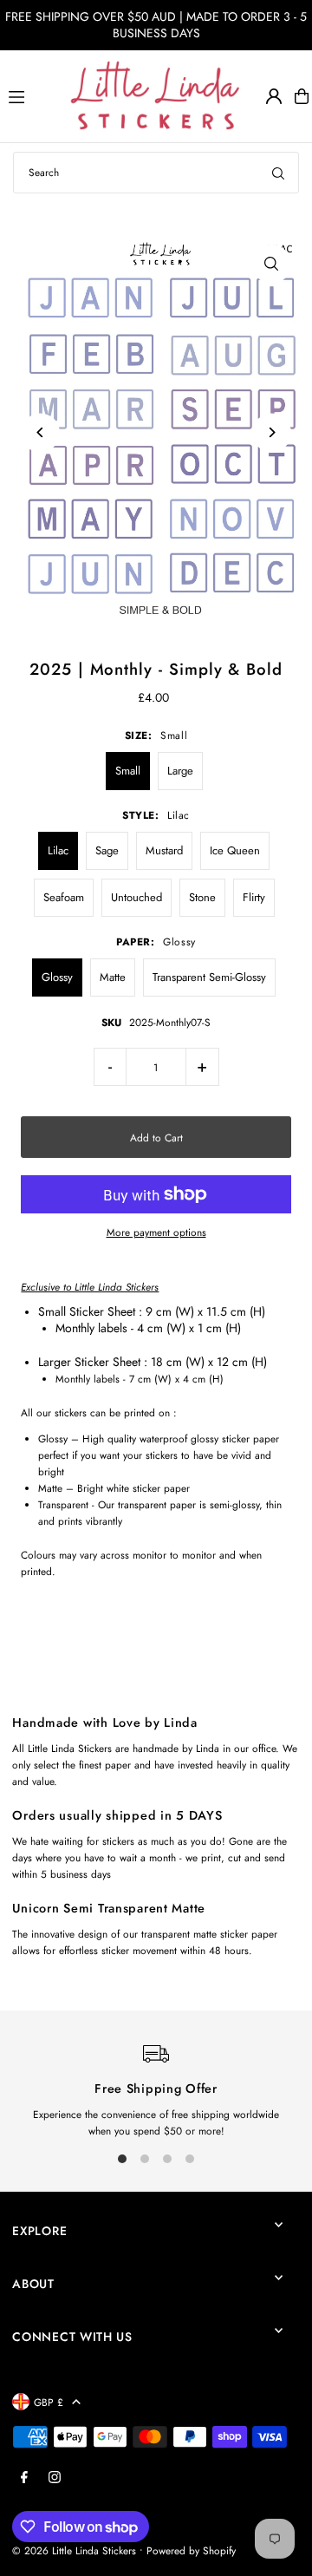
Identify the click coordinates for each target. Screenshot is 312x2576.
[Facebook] (24, 2478)
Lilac (58, 850)
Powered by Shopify (191, 2550)
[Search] (278, 173)
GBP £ (49, 2402)
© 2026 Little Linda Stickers (74, 2550)
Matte (113, 977)
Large (180, 771)
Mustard (164, 850)
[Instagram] (55, 2478)
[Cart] (302, 96)
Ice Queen (235, 850)
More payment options (156, 1232)
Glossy (57, 977)
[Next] (272, 432)
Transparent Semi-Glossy (209, 977)
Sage (107, 850)
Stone (202, 897)
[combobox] (156, 173)
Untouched (136, 897)
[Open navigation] (31, 95)
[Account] (274, 96)
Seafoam (64, 897)
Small (128, 771)
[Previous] (40, 432)
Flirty (254, 897)
